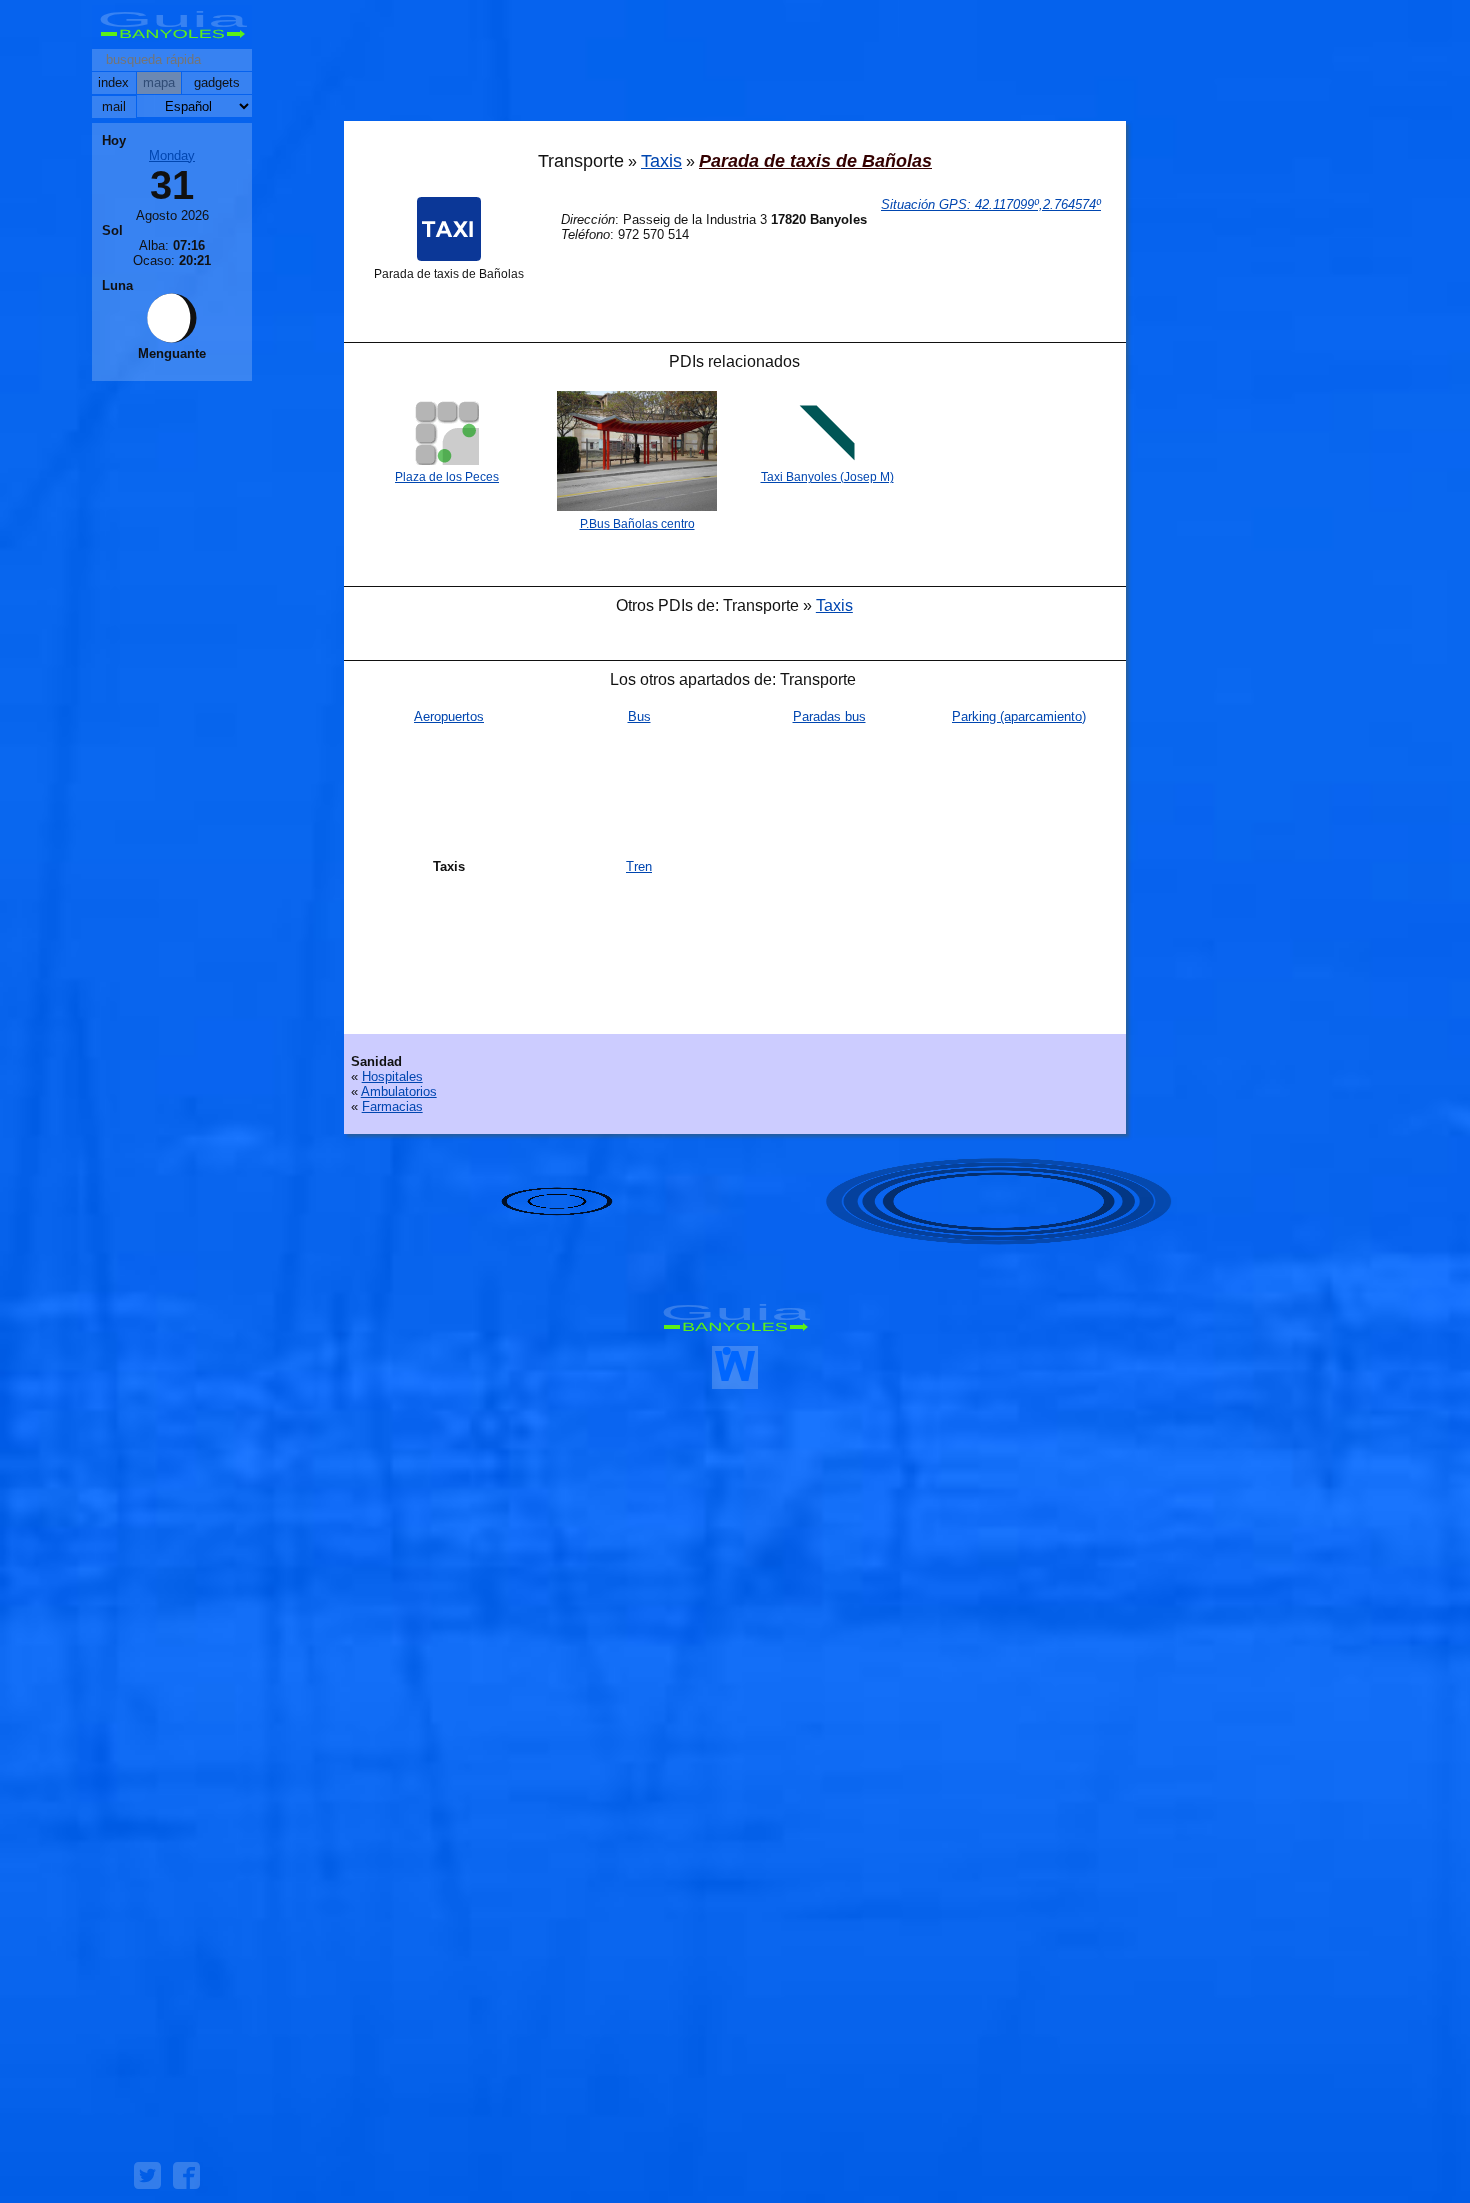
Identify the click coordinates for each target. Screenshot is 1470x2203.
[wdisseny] (735, 1381)
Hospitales (392, 1076)
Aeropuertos (449, 716)
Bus (639, 716)
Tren (639, 866)
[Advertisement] (735, 65)
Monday (172, 155)
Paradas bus (829, 716)
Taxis (661, 161)
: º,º (991, 204)
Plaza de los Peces (447, 477)
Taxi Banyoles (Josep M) (827, 477)
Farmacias (392, 1106)
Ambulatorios (399, 1091)
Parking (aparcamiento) (1019, 716)
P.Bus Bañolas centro (637, 524)
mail (114, 106)
